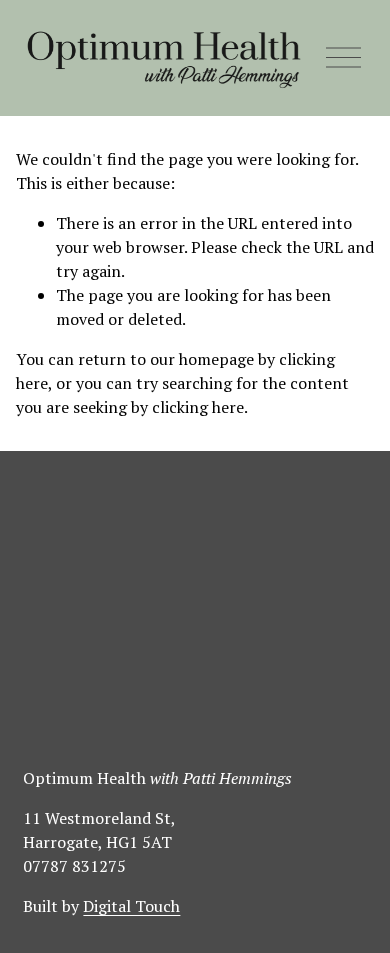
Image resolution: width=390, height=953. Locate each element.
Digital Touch (131, 906)
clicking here (198, 407)
